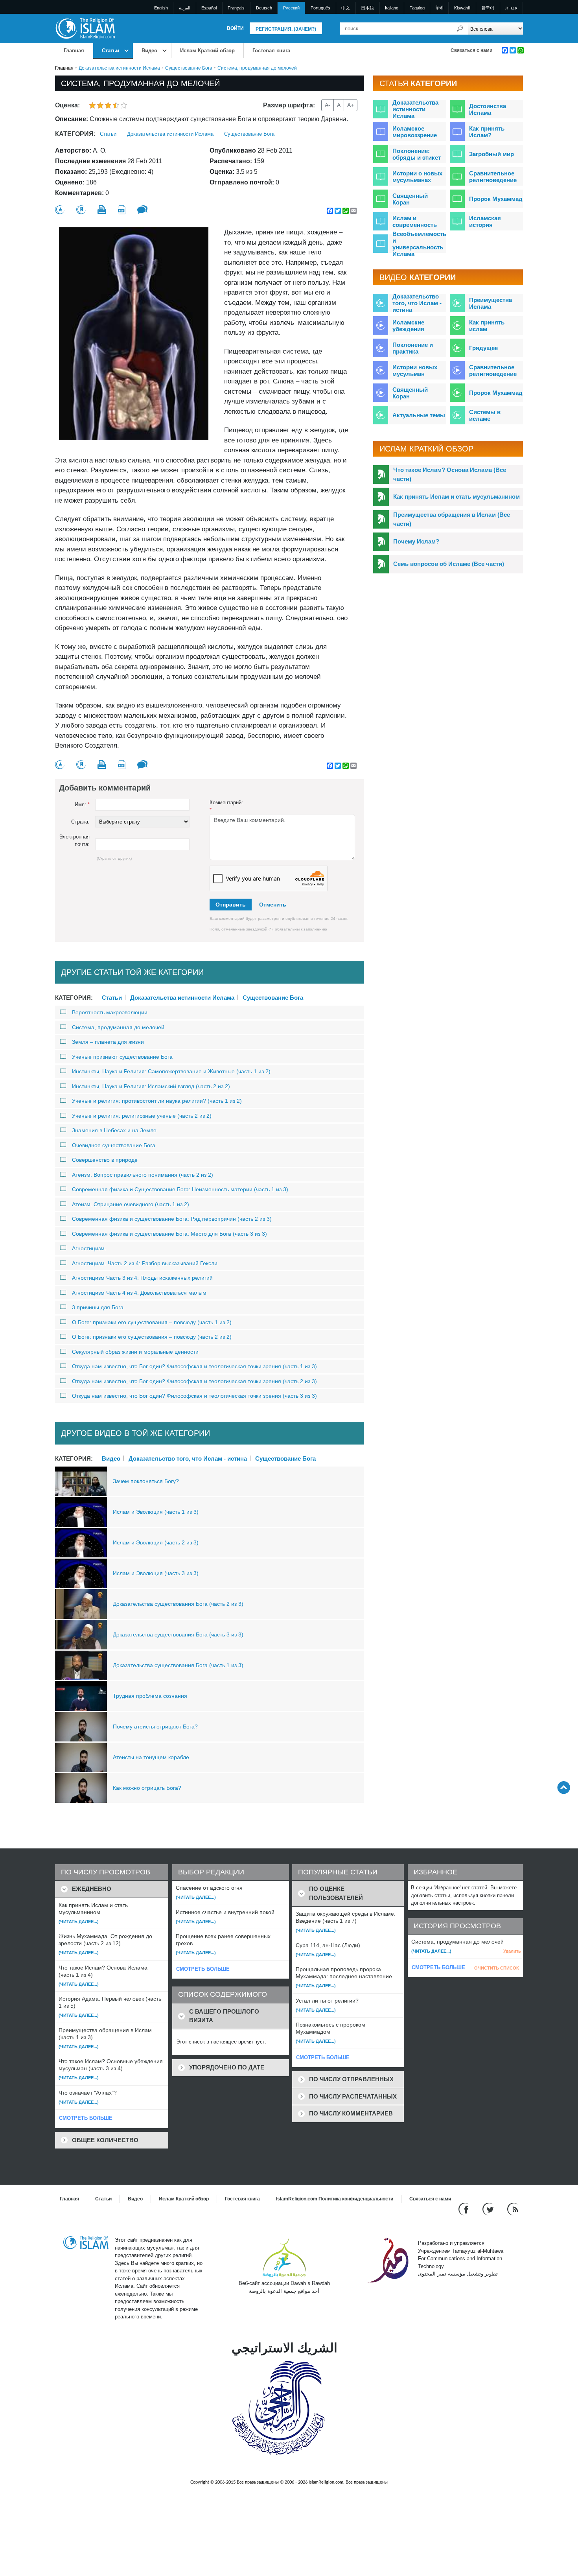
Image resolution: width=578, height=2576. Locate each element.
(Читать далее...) (79, 1922)
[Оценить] (60, 210)
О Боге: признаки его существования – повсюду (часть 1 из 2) (152, 1322)
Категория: (75, 134)
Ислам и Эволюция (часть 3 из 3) (156, 1573)
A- (328, 105)
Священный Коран (410, 199)
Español (209, 8)
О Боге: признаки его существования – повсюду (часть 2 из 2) (152, 1337)
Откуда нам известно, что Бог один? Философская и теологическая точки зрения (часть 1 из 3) (194, 1366)
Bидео (149, 51)
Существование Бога (189, 68)
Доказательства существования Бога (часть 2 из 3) (178, 1604)
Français (236, 8)
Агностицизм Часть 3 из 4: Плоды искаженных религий (142, 1278)
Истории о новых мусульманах (417, 177)
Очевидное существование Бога (114, 1145)
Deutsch (264, 8)
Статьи (110, 51)
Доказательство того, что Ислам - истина (188, 1458)
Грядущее (483, 348)
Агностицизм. (89, 1248)
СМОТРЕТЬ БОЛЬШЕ (86, 2118)
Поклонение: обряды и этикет (417, 154)
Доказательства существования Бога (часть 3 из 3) (178, 1634)
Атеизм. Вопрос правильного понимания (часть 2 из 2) (143, 1175)
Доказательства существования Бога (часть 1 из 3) (178, 1665)
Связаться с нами (471, 50)
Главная (74, 51)
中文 (346, 8)
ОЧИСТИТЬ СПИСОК (497, 1968)
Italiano (392, 8)
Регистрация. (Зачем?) (286, 29)
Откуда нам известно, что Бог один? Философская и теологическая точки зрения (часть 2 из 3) (194, 1381)
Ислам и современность (415, 221)
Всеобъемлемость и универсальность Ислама (419, 244)
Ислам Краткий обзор (207, 51)
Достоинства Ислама (488, 109)
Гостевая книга (271, 51)
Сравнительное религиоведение (493, 177)
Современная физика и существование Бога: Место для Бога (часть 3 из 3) (169, 1234)
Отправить (231, 905)
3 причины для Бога (98, 1307)
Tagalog (417, 8)
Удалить (512, 1951)
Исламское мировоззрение (415, 132)
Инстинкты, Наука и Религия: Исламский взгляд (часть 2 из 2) (151, 1086)
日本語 (367, 8)
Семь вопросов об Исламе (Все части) (449, 564)
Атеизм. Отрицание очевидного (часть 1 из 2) (131, 1204)
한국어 (488, 8)
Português (320, 8)
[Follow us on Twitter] (489, 2209)
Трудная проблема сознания (150, 1696)
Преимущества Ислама (491, 303)
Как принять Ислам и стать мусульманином (457, 497)
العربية (185, 8)
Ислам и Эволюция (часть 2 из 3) (156, 1542)
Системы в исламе (485, 415)
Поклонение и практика (413, 348)
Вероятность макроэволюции (110, 1012)
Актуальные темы (419, 415)
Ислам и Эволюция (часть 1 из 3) (156, 1512)
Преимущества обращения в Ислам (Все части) (452, 519)
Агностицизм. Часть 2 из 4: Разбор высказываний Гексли (145, 1263)
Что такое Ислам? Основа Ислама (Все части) (450, 474)
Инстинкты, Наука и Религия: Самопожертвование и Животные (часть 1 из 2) (171, 1071)
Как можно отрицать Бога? (147, 1788)
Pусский (291, 8)
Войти (235, 28)
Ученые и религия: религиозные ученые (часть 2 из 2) (142, 1116)
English (161, 8)
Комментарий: (226, 806)
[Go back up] (564, 1787)
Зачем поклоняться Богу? (146, 1481)
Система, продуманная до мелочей (118, 1027)
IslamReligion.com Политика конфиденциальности (335, 2199)
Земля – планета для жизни (108, 1042)
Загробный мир (491, 154)
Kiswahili (462, 8)
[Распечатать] (102, 210)
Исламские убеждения (408, 326)
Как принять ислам (487, 326)
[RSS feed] (513, 2209)
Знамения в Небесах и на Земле (114, 1130)
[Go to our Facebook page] (465, 2209)
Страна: (80, 822)
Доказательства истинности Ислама (119, 68)
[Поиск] (460, 29)
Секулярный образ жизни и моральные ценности (135, 1352)
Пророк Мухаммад (496, 199)
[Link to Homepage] (85, 28)
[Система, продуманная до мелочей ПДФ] (122, 210)
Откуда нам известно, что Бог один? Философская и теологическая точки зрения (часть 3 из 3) (194, 1396)
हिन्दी (439, 8)
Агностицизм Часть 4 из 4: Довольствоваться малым (139, 1293)
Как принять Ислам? (487, 132)
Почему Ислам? (416, 541)
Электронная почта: (74, 841)
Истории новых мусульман (415, 370)
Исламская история (485, 221)
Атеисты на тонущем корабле (151, 1757)
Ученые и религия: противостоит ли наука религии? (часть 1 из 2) (157, 1101)
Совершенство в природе (105, 1160)
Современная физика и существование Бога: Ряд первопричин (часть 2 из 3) (172, 1219)
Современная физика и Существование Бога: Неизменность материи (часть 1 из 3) (180, 1189)
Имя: (82, 804)
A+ (351, 105)
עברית (511, 8)
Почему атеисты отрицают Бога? (155, 1727)
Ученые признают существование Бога (122, 1057)
